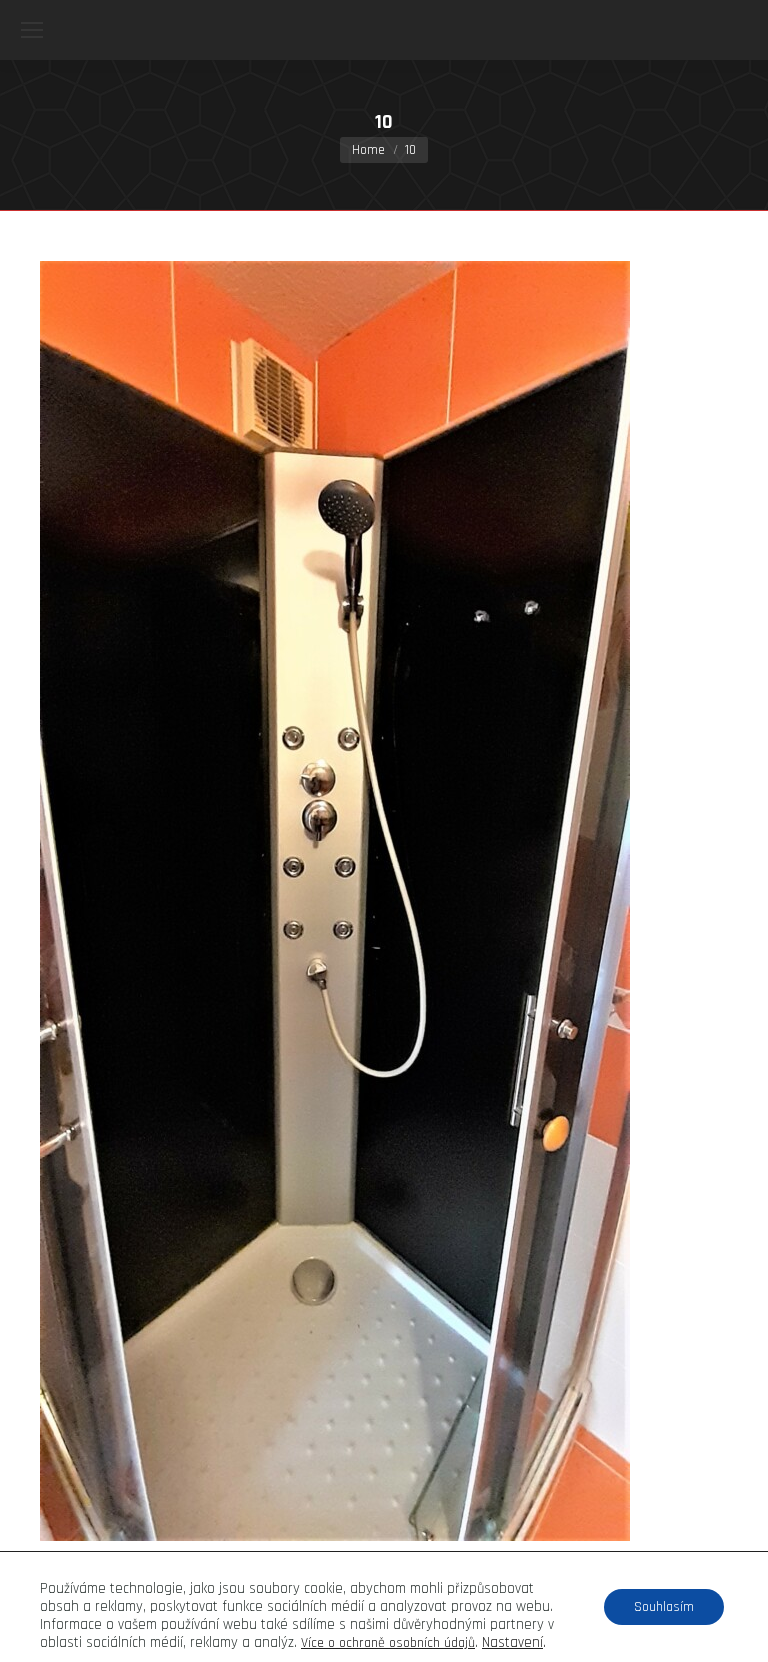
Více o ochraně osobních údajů (388, 1643)
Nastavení (512, 1643)
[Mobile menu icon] (32, 30)
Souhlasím (664, 1607)
